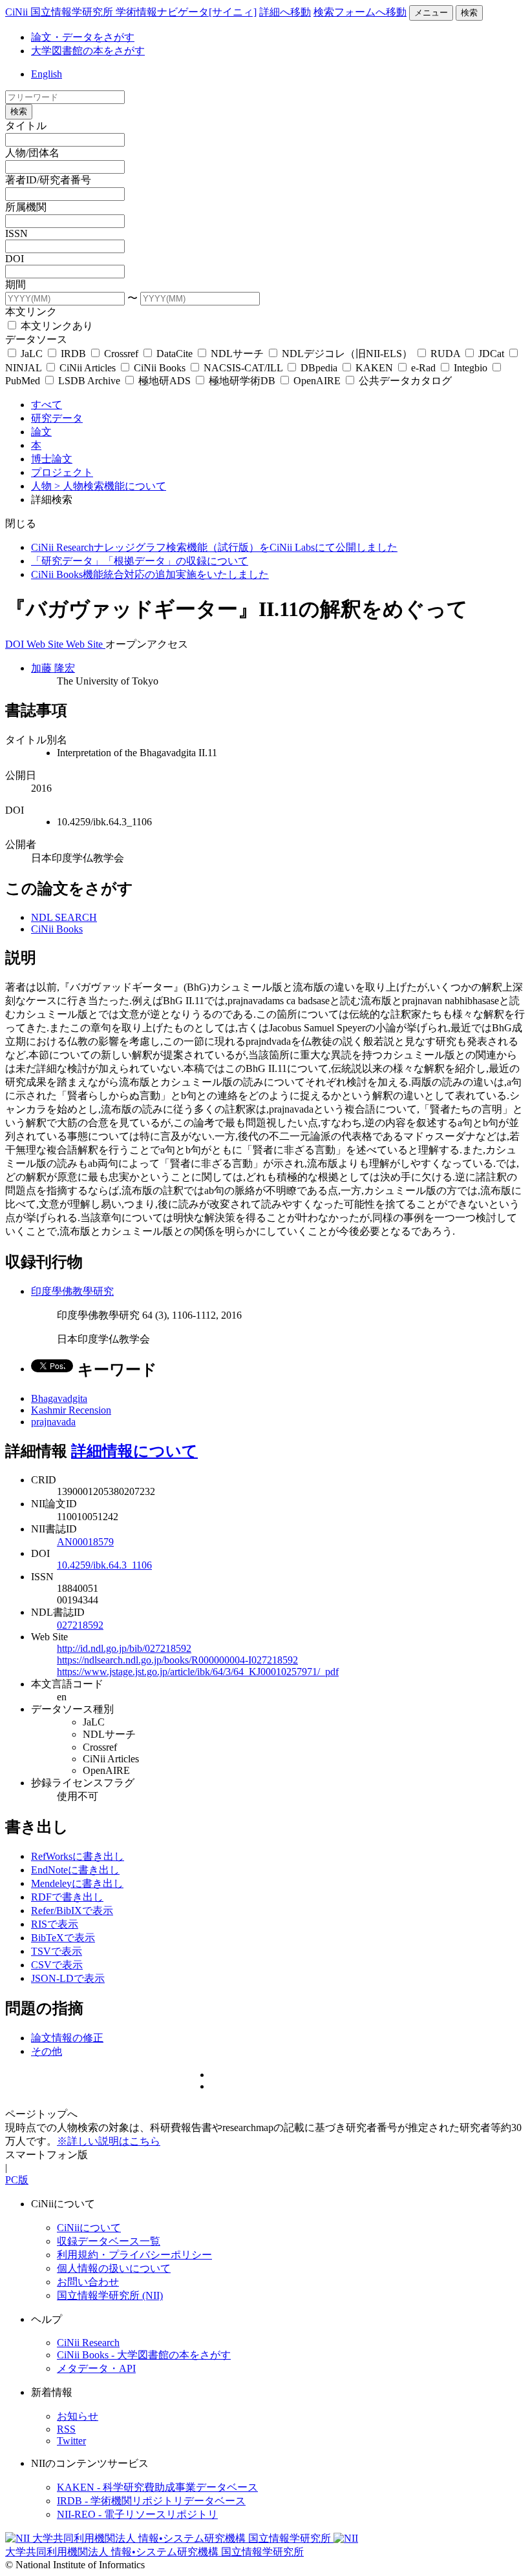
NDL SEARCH (64, 917)
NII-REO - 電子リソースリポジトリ (137, 2514)
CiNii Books (160, 368)
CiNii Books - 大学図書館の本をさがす (144, 2355)
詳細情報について (134, 1451)
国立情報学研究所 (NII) (110, 2295)
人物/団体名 (32, 153)
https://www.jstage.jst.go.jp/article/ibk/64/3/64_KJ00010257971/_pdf (198, 1672)
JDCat (491, 354)
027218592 (80, 1625)
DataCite (175, 354)
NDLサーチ (237, 354)
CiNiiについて (89, 2228)
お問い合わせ (88, 2282)
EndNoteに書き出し (75, 1870)
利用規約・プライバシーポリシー (134, 2255)
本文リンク (31, 312)
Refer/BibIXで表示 (72, 1911)
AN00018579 (85, 1542)
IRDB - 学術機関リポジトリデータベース (151, 2501)
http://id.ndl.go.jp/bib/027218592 (124, 1648)
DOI (15, 259)
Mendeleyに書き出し (77, 1883)
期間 (16, 284)
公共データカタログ (404, 381)
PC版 (17, 2180)
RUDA (445, 354)
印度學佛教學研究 (72, 1291)
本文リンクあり (56, 326)
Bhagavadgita (59, 1398)
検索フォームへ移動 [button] (360, 12)
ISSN (16, 233)
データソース (36, 339)
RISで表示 (55, 1924)
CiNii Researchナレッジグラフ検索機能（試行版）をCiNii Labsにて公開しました (214, 547)
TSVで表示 (57, 1951)
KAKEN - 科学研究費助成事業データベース (157, 2487)
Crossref (121, 354)
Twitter (71, 2441)
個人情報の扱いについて (114, 2268)
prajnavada (53, 1422)
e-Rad (423, 368)
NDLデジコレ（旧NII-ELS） (347, 354)
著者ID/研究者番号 (48, 180)
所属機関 (26, 207)
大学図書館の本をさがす (88, 51)
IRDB (73, 354)
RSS (66, 2429)
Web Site (46, 644)
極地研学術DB (242, 381)
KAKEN (374, 368)
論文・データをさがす (83, 37)
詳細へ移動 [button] (285, 12)
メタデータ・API (96, 2368)
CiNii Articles (88, 368)
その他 (47, 2051)
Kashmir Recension (71, 1410)
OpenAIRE (317, 381)
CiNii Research (88, 2343)
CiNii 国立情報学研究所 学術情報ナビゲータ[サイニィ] (131, 12)
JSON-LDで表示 (68, 1978)
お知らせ (78, 2416)
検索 (469, 13)
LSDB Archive (89, 381)
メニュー (431, 13)
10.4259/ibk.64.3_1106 (104, 1565)
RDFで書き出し (67, 1897)
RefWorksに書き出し (78, 1856)
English (47, 74)
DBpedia (319, 368)
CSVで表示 (57, 1965)
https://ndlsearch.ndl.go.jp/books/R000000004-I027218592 (177, 1660)
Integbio (471, 368)
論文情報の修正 (67, 2038)
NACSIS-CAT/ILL (243, 368)
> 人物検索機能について (110, 486)
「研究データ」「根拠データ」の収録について (140, 561)
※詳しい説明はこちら (109, 2141)
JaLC (32, 354)
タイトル (26, 126)
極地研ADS (164, 381)
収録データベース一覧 (109, 2241)
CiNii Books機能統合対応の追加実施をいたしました (150, 574)
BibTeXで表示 (63, 1938)
